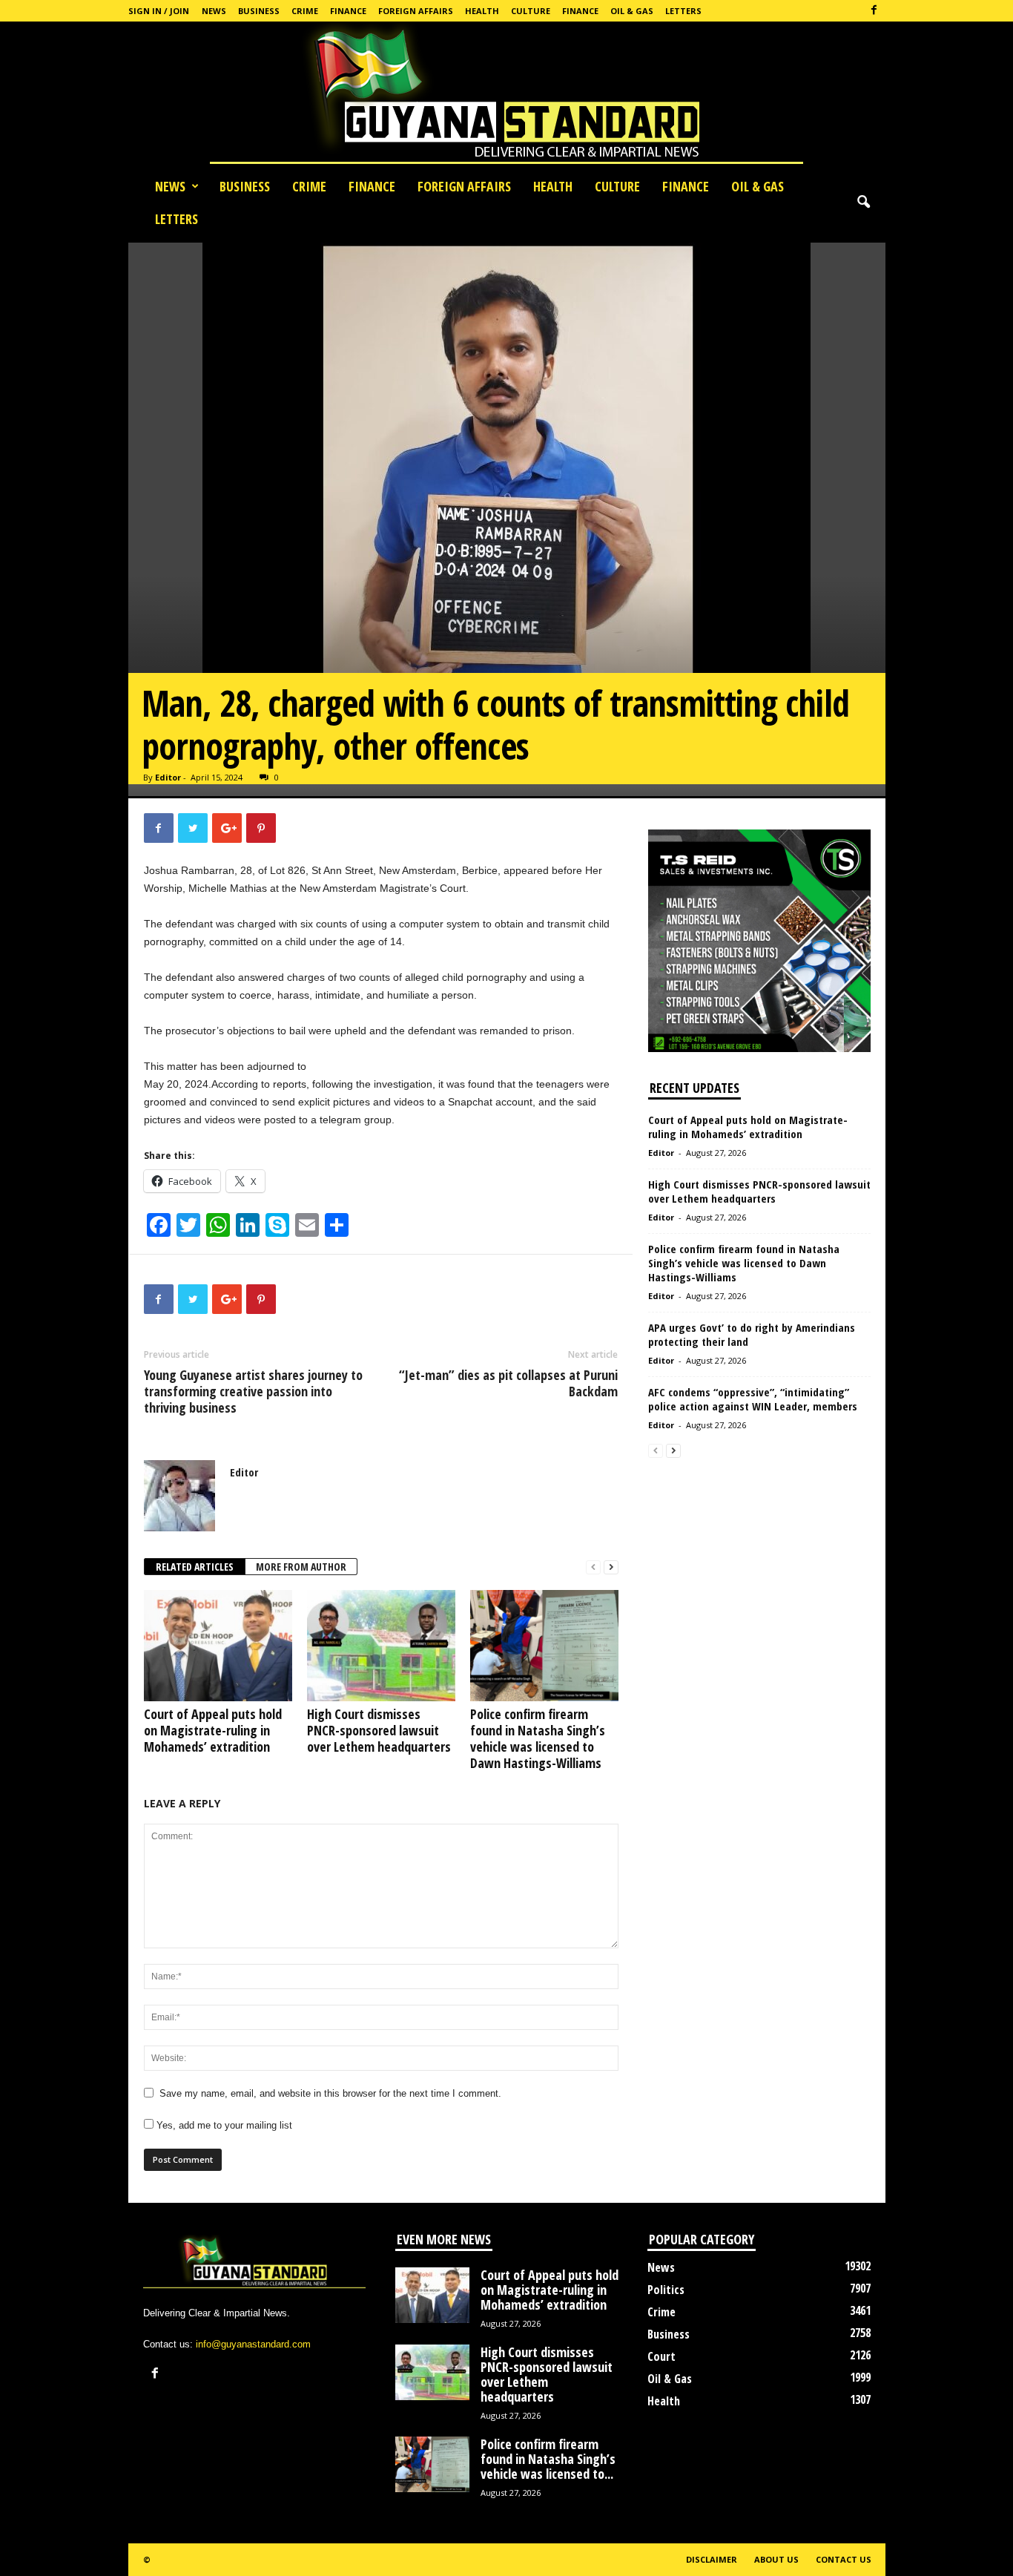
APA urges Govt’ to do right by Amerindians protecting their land (752, 1334)
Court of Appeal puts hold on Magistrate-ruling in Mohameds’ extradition (213, 1730)
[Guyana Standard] (506, 96)
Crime (305, 11)
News (214, 11)
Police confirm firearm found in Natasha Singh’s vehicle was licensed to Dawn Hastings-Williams (538, 1738)
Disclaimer (712, 2559)
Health (482, 11)
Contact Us (844, 2559)
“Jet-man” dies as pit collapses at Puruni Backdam (508, 1383)
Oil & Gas (632, 11)
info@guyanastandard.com (253, 2344)
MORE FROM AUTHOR (301, 1567)
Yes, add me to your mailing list (223, 2125)
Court (661, 2356)
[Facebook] (874, 11)
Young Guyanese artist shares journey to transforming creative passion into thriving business (253, 1391)
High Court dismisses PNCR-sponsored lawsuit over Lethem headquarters (379, 1730)
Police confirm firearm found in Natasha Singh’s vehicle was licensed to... (548, 2459)
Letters (683, 11)
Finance (348, 11)
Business (259, 11)
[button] (863, 203)
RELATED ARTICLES (195, 1567)
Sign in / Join (159, 11)
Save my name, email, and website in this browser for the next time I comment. (330, 2093)
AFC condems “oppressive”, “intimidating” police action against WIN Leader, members (753, 1399)
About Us (776, 2559)
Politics (666, 2290)
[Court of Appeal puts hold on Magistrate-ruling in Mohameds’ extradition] (218, 1646)
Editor (168, 777)
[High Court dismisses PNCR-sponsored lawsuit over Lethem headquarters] (381, 1646)
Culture (531, 11)
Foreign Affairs (416, 11)
